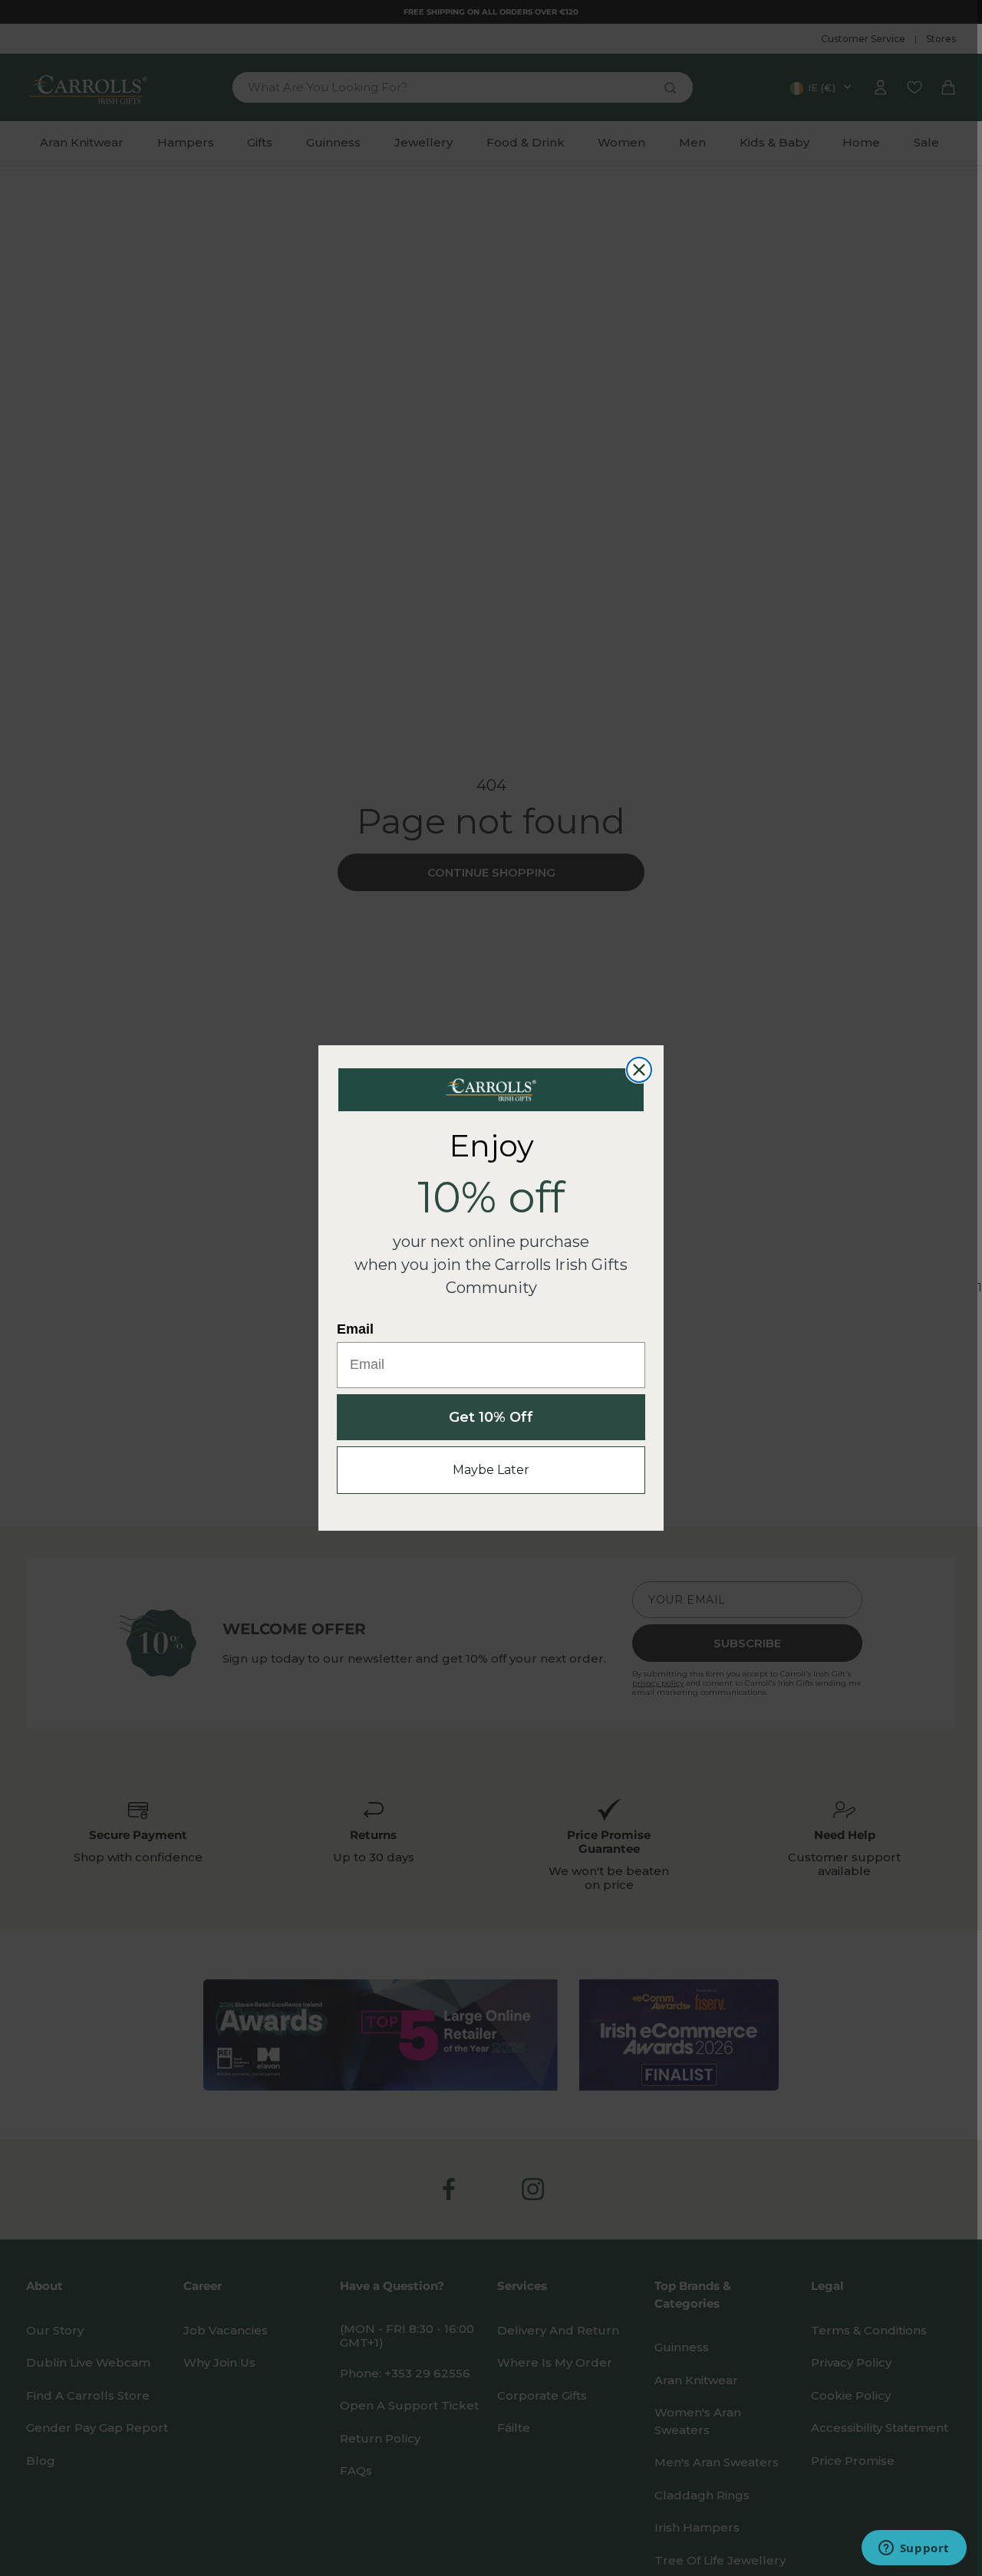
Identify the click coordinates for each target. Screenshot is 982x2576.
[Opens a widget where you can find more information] (914, 2549)
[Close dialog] (639, 1070)
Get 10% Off (491, 1417)
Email (355, 1329)
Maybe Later (491, 1470)
